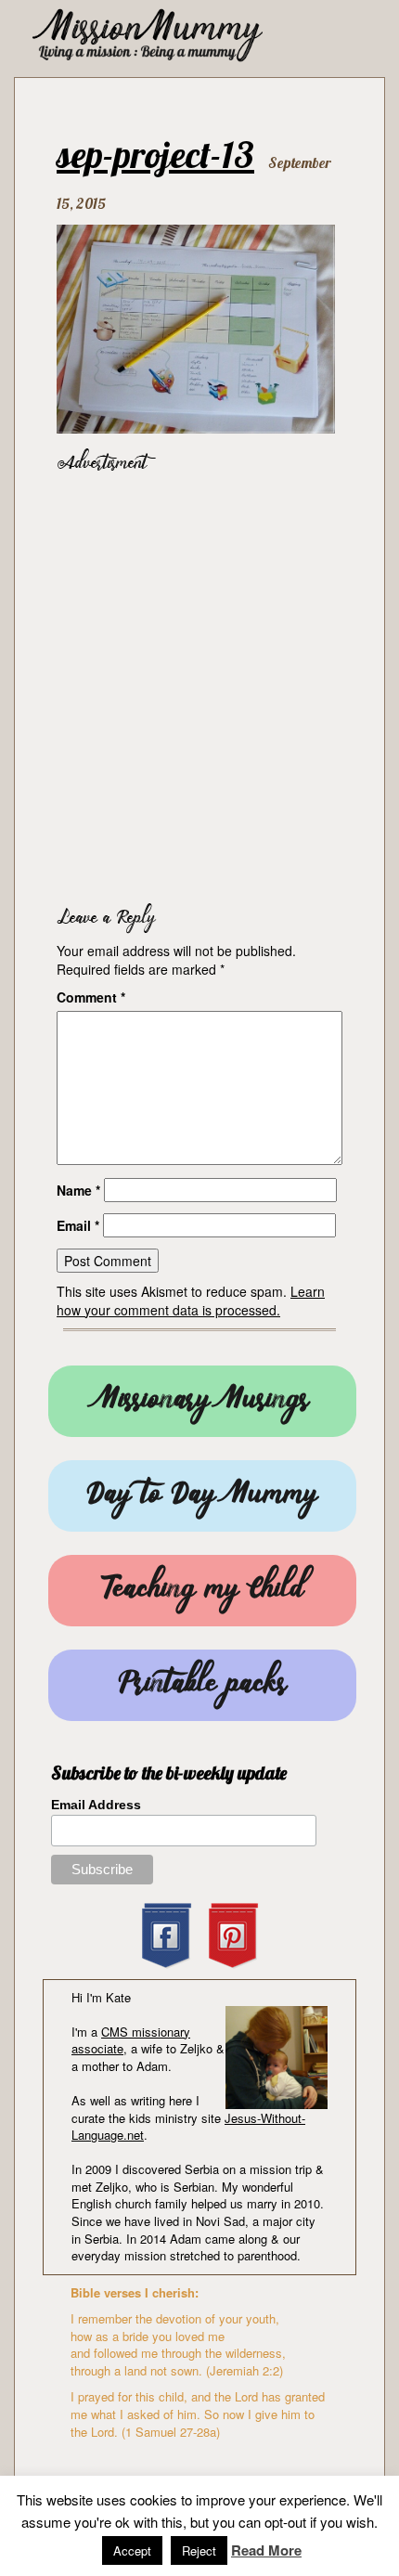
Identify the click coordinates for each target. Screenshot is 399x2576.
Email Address (96, 1805)
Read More (266, 2550)
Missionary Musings (202, 1401)
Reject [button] (199, 2550)
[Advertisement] (199, 685)
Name (78, 1190)
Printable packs (202, 1685)
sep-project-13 (155, 154)
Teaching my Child (202, 1591)
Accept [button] (132, 2550)
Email (78, 1225)
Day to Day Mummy (202, 1496)
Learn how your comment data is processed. (191, 1301)
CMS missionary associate (131, 2040)
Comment (91, 997)
